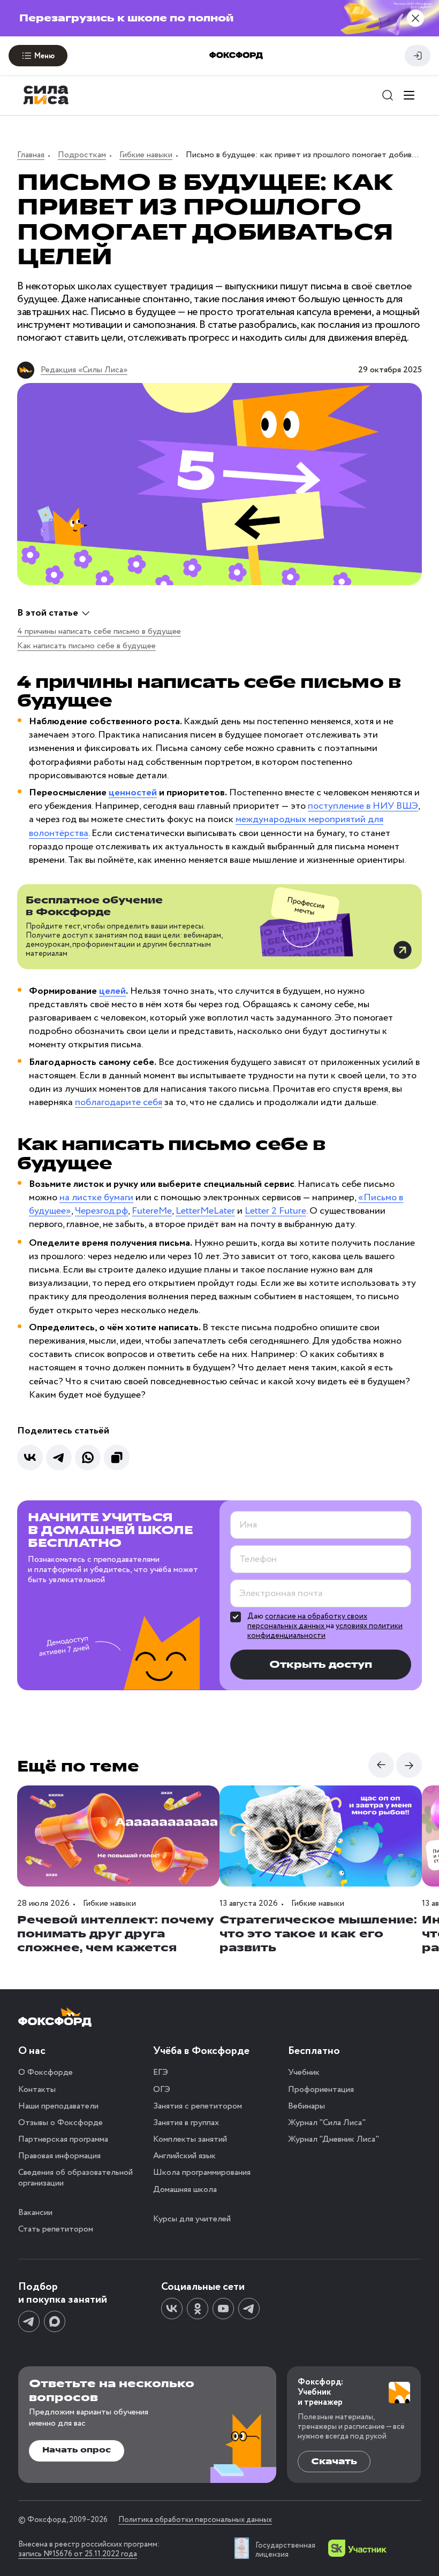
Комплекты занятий (190, 2139)
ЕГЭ (161, 2072)
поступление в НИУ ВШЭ (363, 806)
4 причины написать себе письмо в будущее (99, 631)
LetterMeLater (205, 1211)
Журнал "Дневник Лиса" (334, 2139)
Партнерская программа (63, 2139)
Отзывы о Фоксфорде (60, 2123)
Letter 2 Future (275, 1211)
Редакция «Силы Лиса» (84, 370)
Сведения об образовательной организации (75, 2178)
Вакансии (35, 2213)
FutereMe (152, 1211)
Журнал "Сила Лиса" (327, 2123)
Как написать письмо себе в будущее (86, 646)
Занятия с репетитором (198, 2106)
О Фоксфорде (46, 2072)
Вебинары (306, 2106)
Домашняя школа (185, 2190)
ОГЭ (162, 2090)
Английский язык (184, 2156)
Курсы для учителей (192, 2219)
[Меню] (409, 95)
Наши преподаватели (58, 2106)
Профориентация (321, 2090)
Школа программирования (202, 2172)
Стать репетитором (56, 2229)
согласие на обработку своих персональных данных (307, 1621)
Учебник (304, 2072)
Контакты (37, 2090)
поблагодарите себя (119, 1102)
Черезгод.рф (101, 1211)
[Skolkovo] (357, 2548)
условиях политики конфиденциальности (325, 1631)
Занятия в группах (186, 2123)
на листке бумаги (96, 1198)
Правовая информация (59, 2156)
